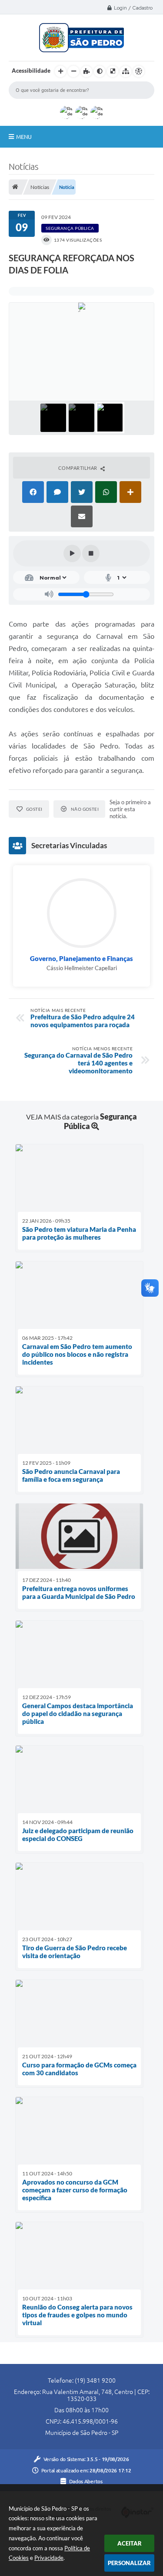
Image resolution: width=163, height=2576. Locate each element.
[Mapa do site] (126, 71)
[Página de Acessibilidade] (139, 71)
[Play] (72, 553)
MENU (24, 137)
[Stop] (91, 553)
